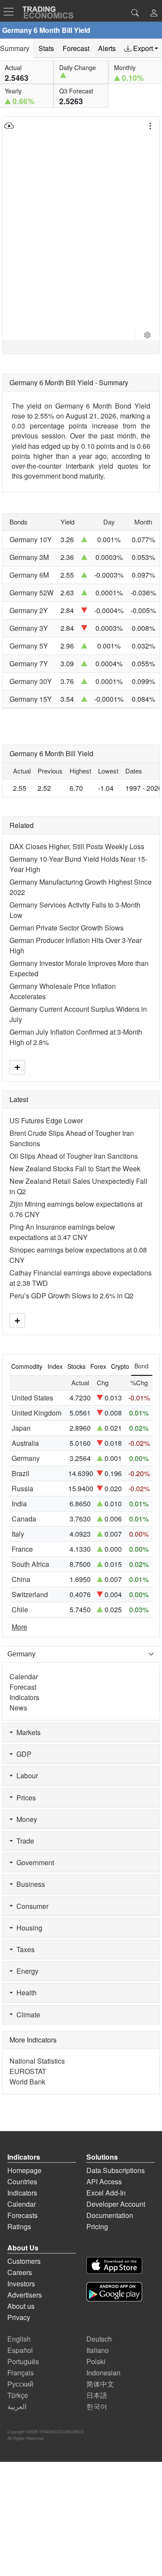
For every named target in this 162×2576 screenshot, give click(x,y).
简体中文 (100, 2384)
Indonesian (103, 2373)
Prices (24, 1798)
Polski (96, 2361)
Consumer (31, 1906)
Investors (21, 2284)
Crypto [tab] (120, 1366)
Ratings (19, 2226)
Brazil (21, 1473)
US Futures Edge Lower (46, 1120)
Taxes (24, 1949)
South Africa (30, 1564)
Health (25, 1993)
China (21, 1579)
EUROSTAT (28, 2071)
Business (29, 1884)
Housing (28, 1928)
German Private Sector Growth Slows (67, 928)
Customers (24, 2261)
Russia (22, 1488)
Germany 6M (29, 575)
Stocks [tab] (76, 1366)
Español (20, 2350)
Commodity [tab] (27, 1366)
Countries (22, 2181)
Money (25, 1819)
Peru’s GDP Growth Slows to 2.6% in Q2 (71, 1296)
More (19, 1627)
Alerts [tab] (107, 48)
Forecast (23, 1687)
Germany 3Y (29, 628)
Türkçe (18, 2395)
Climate (27, 2015)
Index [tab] (55, 1366)
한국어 (97, 2406)
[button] (154, 14)
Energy (26, 1971)
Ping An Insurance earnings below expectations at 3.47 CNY (62, 1232)
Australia (25, 1443)
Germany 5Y (29, 646)
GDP (22, 1754)
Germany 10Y (31, 539)
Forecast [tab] (76, 48)
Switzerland (30, 1594)
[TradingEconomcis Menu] (11, 12)
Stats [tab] (46, 48)
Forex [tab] (98, 1366)
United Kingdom (37, 1413)
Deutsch (99, 2339)
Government (33, 1862)
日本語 (97, 2395)
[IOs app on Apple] (114, 2267)
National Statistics (37, 2061)
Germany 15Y (31, 699)
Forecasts (22, 2215)
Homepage (24, 2170)
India (19, 1504)
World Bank (27, 2082)
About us (21, 2306)
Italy (18, 1534)
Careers (20, 2272)
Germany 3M (29, 557)
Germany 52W (32, 593)
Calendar (24, 1676)
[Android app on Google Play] (114, 2293)
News (18, 1708)
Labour (25, 1775)
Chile (20, 1609)
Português (23, 2361)
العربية (17, 2406)
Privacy (19, 2317)
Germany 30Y (31, 681)
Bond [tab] (141, 1366)
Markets (27, 1732)
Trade (24, 1841)
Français (21, 2373)
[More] (17, 1067)
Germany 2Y (29, 610)
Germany (26, 1458)
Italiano (98, 2350)
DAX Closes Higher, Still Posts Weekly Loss (77, 846)
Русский (20, 2384)
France (22, 1549)
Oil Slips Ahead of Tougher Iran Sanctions (74, 1156)
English (19, 2339)
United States (32, 1398)
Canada (24, 1519)
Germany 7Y (29, 663)
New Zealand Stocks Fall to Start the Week (75, 1168)
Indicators (24, 1697)
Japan (21, 1428)
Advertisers (25, 2295)
